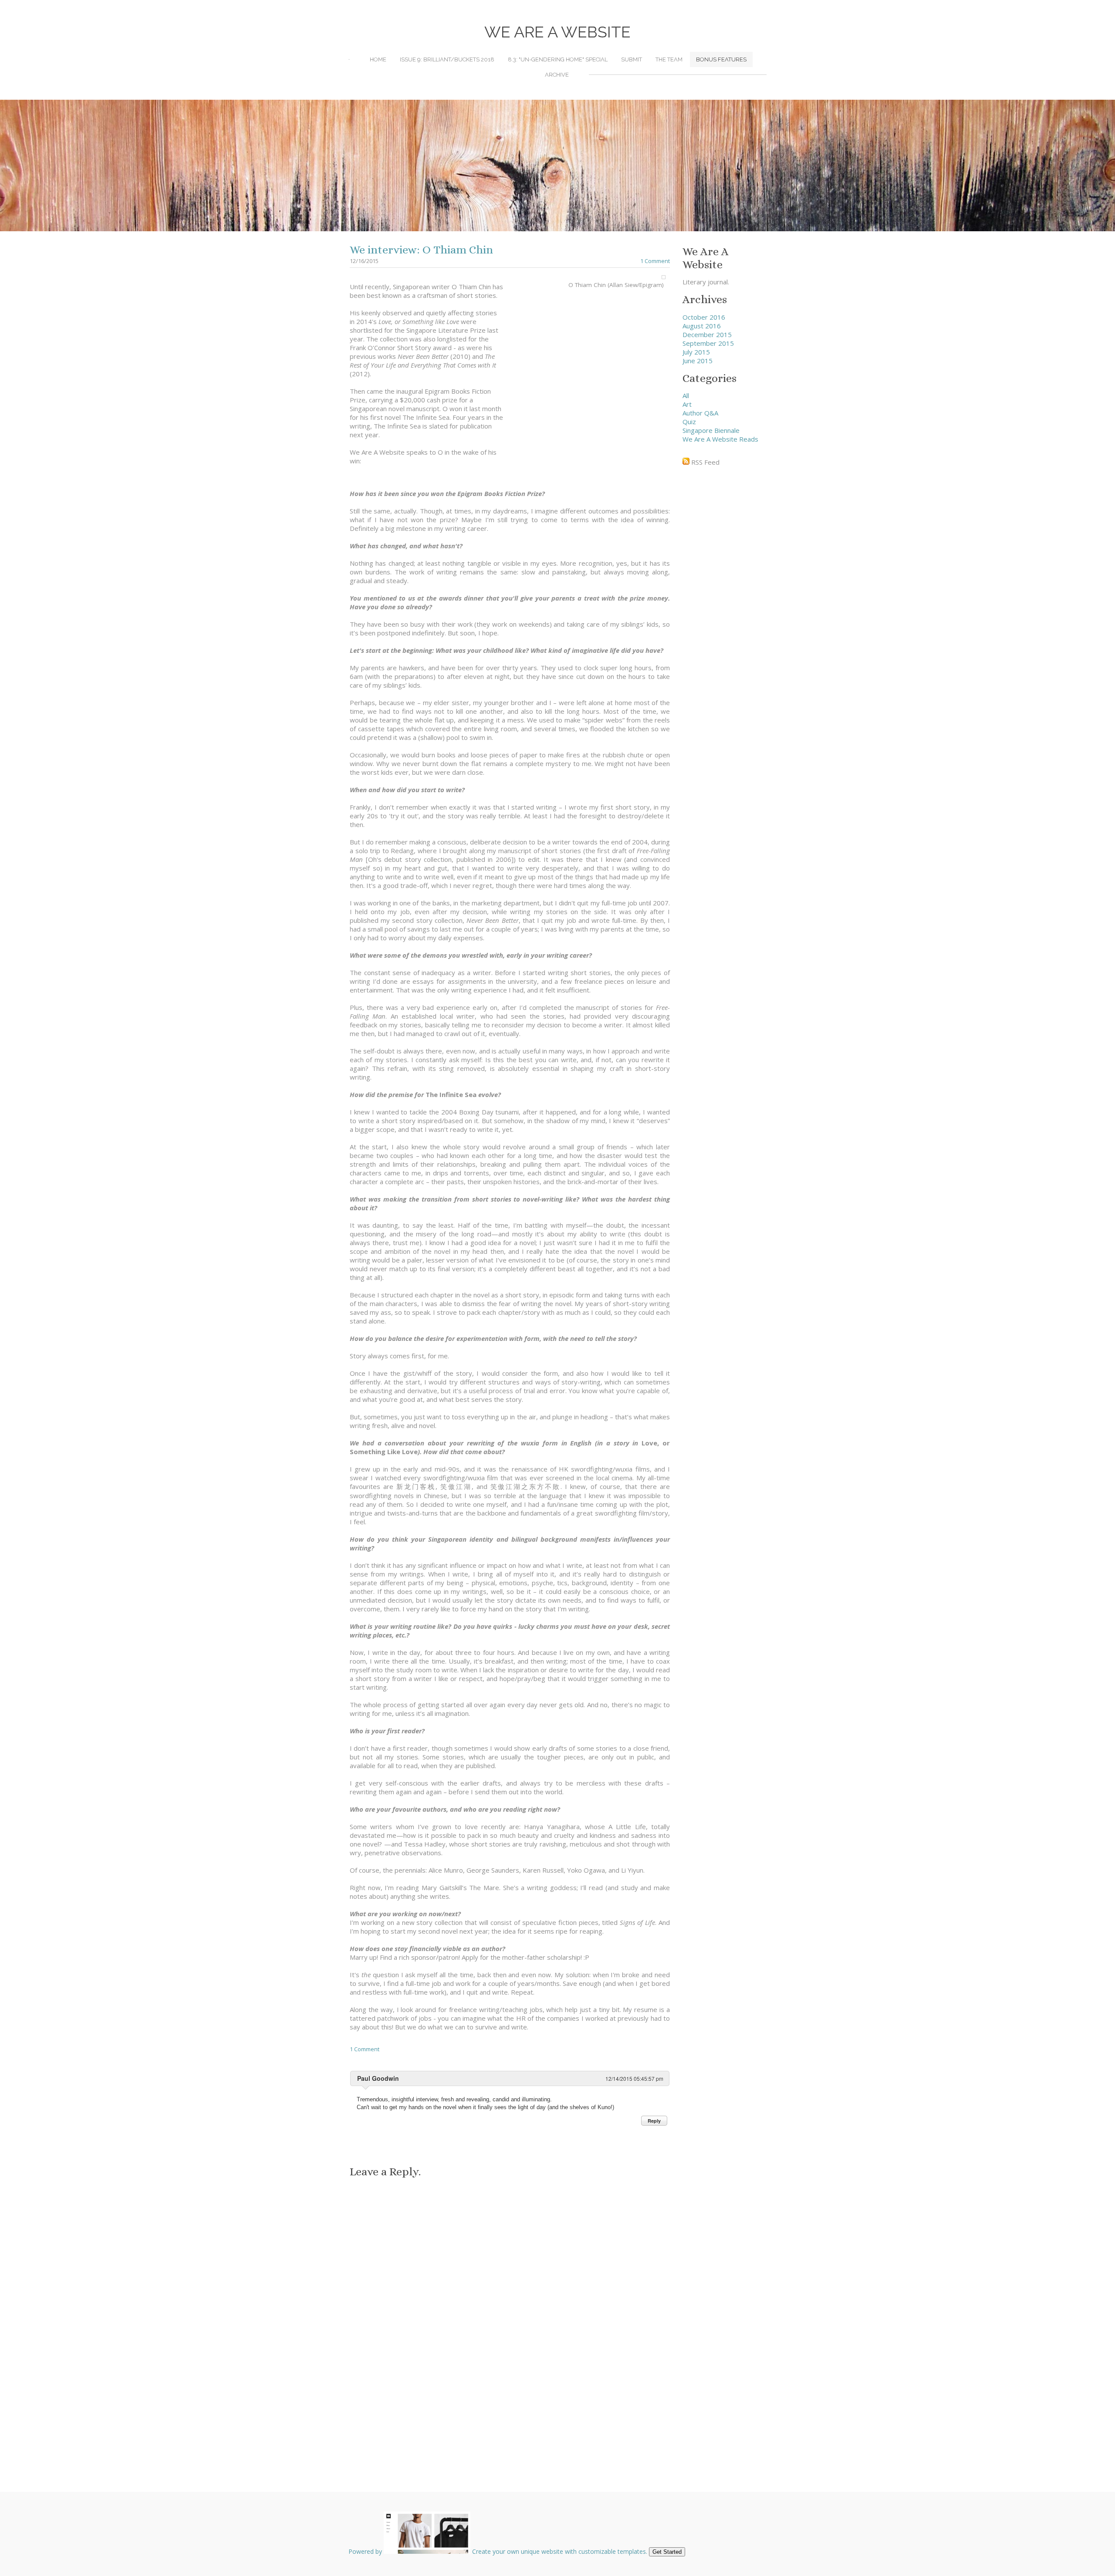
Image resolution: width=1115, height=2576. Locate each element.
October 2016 (704, 317)
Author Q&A (700, 413)
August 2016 (702, 326)
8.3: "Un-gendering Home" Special (558, 59)
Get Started (667, 2552)
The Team (669, 59)
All (686, 395)
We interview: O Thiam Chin (421, 250)
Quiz (689, 422)
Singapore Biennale (711, 430)
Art (687, 404)
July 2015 (696, 352)
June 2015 (698, 361)
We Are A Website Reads (720, 439)
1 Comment (655, 261)
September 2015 (708, 343)
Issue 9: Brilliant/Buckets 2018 (447, 59)
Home (378, 59)
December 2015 (707, 334)
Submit (632, 59)
